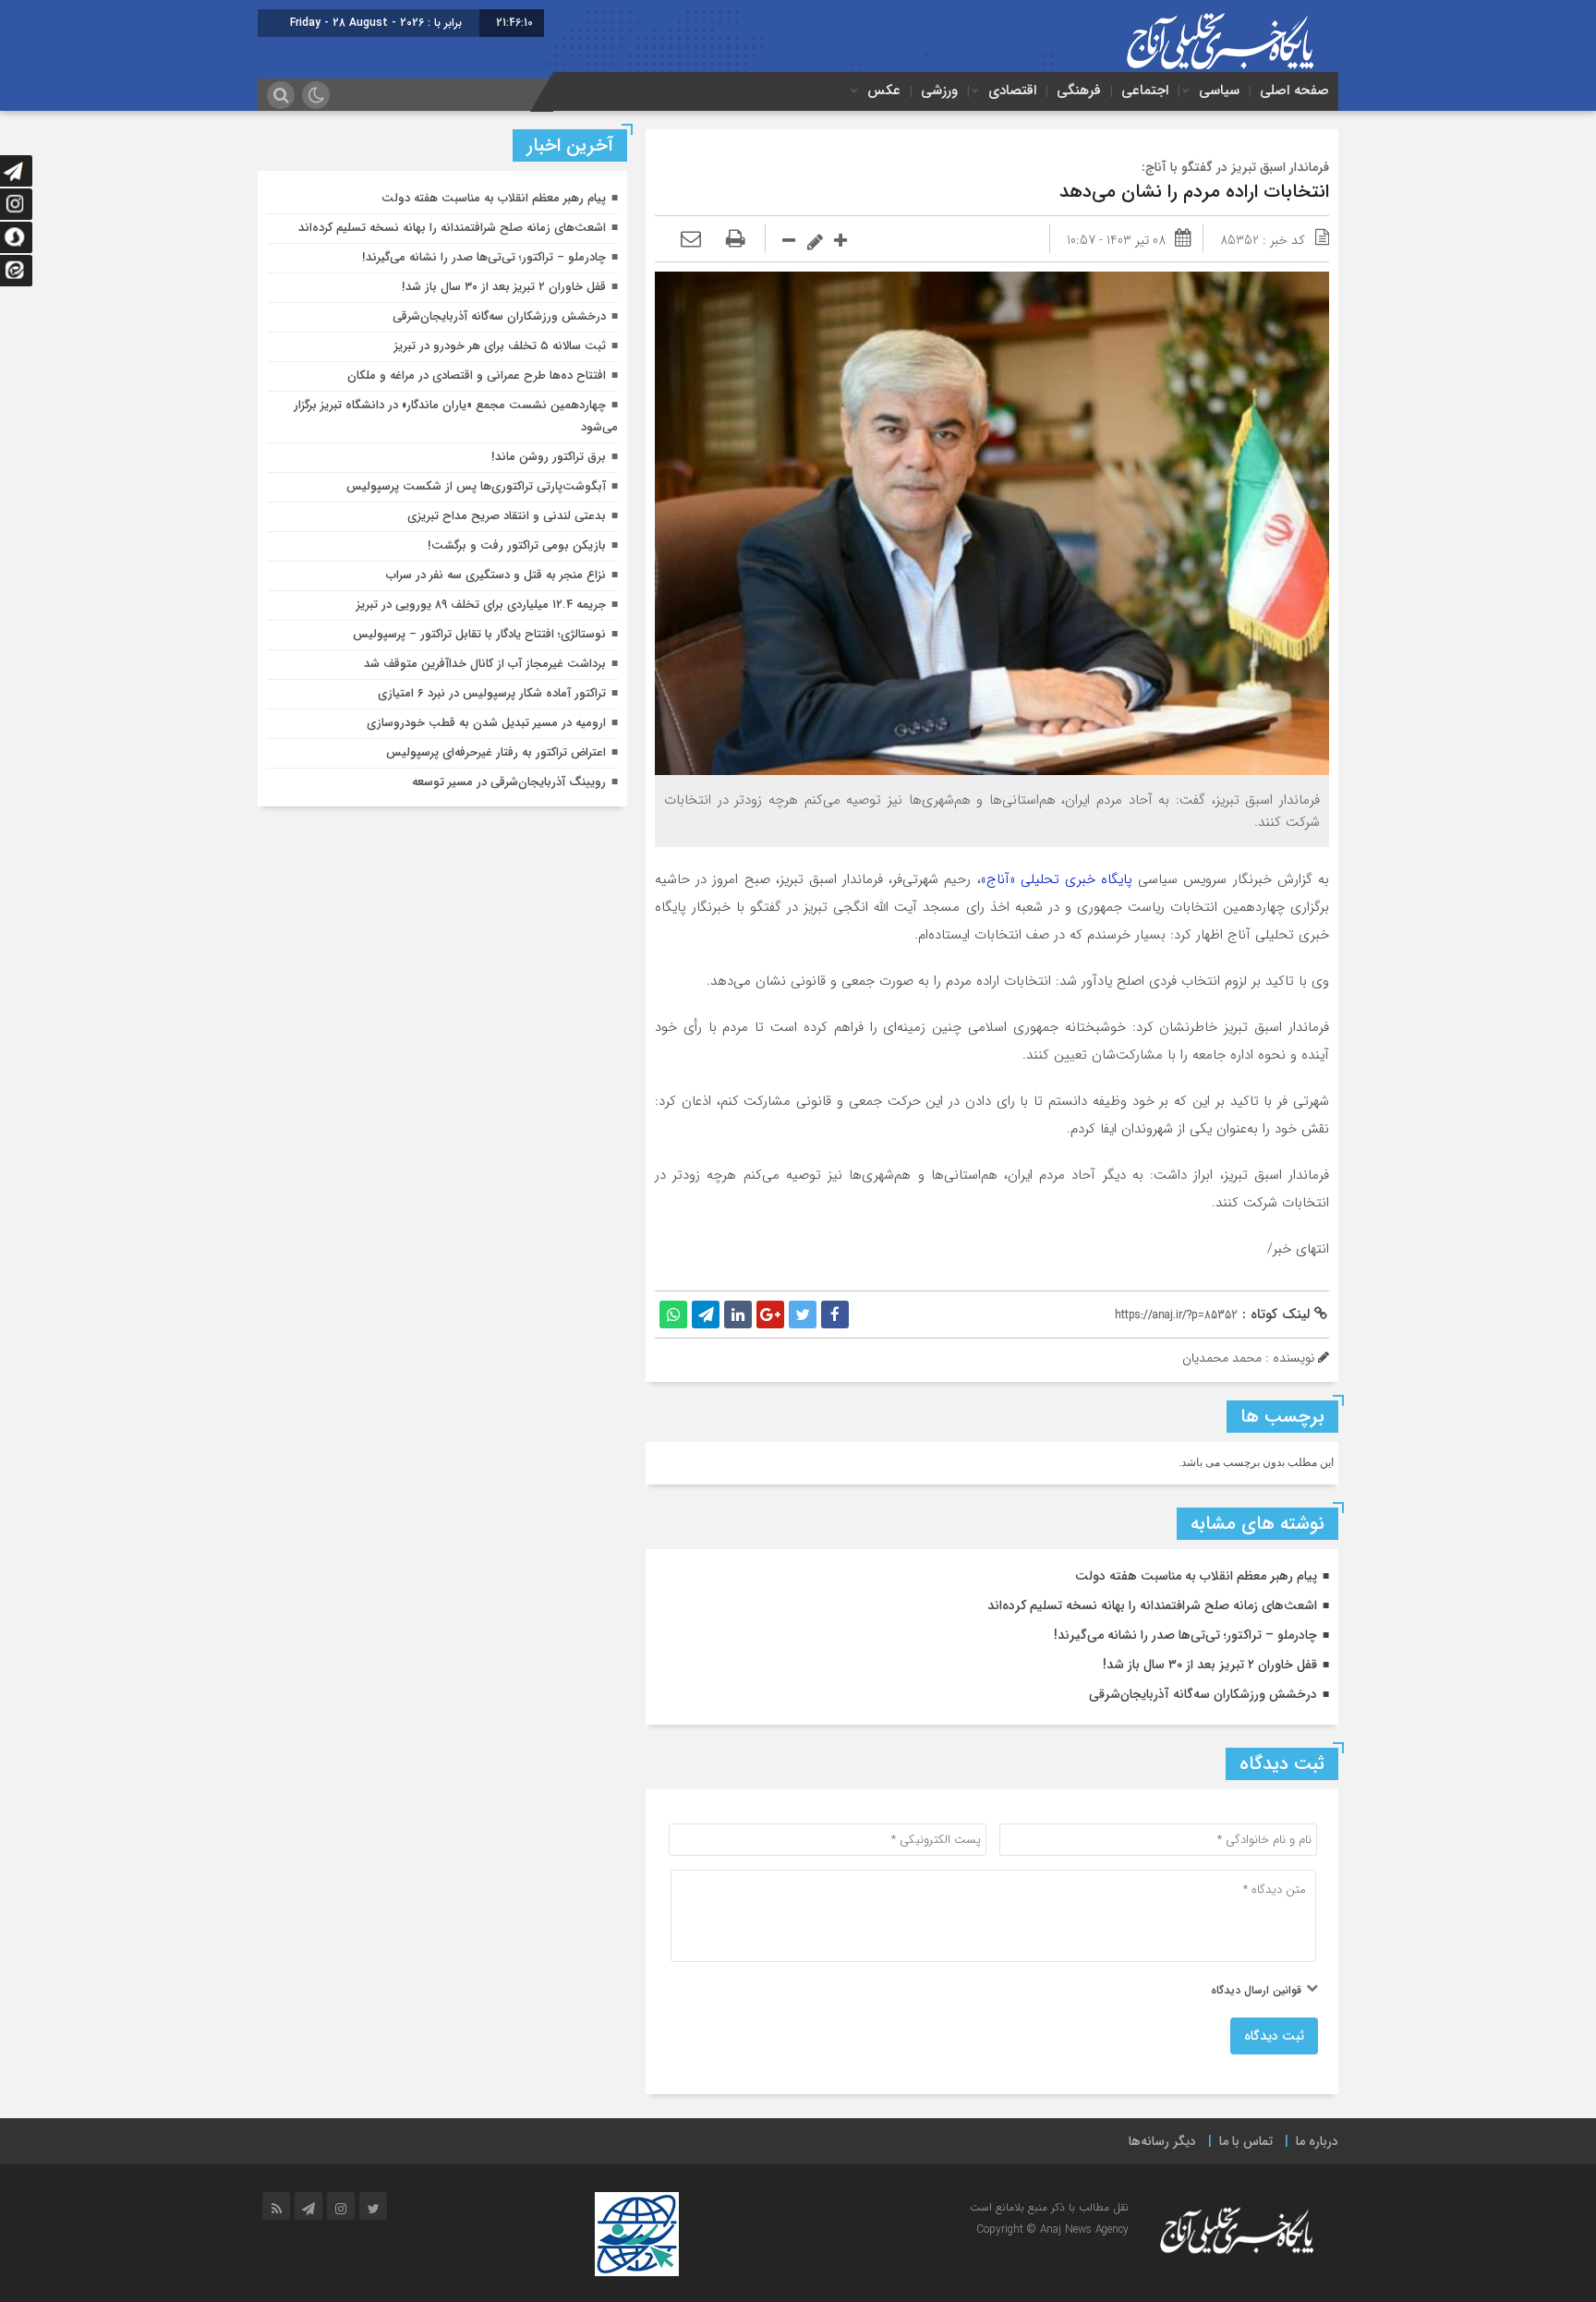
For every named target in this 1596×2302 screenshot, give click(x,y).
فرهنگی (1079, 91)
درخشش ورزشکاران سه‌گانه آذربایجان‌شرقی (1203, 1694)
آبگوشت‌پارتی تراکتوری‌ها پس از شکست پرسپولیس (476, 486)
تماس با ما (1246, 2141)
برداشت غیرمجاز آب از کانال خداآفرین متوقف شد (485, 664)
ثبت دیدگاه (1274, 2036)
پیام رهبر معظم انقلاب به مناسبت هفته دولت (1196, 1576)
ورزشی (939, 91)
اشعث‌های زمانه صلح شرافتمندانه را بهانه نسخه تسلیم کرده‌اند (1152, 1605)
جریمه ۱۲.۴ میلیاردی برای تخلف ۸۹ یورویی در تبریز (481, 605)
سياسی (1219, 91)
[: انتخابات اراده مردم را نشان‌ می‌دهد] (691, 240)
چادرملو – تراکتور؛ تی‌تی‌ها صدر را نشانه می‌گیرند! (1185, 1635)
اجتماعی (1145, 91)
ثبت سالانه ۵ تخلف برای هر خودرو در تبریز (500, 346)
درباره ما (1317, 2141)
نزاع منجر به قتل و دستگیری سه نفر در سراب (496, 575)
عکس (884, 91)
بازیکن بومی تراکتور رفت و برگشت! (517, 545)
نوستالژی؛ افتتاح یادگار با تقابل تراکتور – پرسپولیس (479, 634)
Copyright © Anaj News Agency (1052, 2229)
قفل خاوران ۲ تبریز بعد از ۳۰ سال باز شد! (1210, 1665)
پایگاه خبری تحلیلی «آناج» (1057, 879)
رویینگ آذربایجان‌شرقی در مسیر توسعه (509, 782)
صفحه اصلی (1294, 91)
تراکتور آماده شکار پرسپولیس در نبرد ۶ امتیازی (492, 693)
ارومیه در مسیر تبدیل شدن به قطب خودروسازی (486, 723)
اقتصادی (1012, 91)
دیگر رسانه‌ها (1162, 2141)
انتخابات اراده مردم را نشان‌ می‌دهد (1194, 192)
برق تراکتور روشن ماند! (549, 457)
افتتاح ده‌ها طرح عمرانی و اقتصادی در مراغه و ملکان (477, 376)
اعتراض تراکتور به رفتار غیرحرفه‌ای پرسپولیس (496, 752)
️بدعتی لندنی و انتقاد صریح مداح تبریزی (507, 516)
